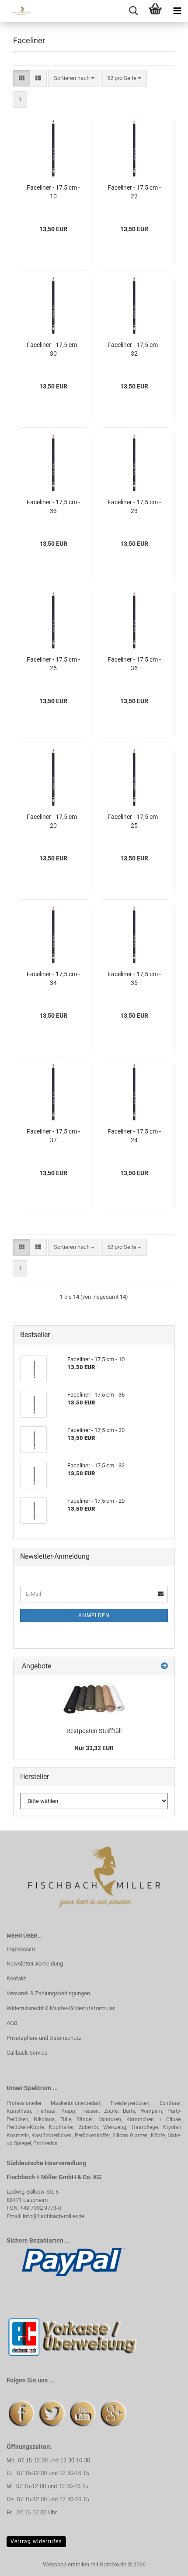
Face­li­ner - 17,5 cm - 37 (53, 1136)
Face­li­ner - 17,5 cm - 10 (53, 192)
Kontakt (16, 1978)
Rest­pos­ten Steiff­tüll (94, 1731)
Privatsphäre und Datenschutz (44, 2038)
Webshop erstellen (66, 2564)
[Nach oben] (164, 2563)
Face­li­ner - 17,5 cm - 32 (134, 349)
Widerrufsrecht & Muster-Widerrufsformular (61, 2008)
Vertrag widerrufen (36, 2541)
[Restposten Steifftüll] (94, 1699)
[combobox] (74, 78)
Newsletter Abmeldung (35, 1964)
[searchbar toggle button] (133, 11)
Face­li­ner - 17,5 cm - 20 (53, 821)
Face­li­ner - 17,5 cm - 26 (53, 664)
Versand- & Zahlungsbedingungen (48, 1993)
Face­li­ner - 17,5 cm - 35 (134, 978)
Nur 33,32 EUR (94, 1748)
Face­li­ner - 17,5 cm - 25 (134, 821)
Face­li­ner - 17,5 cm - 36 (134, 664)
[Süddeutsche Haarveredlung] (17, 11)
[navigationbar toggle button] (177, 11)
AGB (12, 2023)
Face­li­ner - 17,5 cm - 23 (134, 506)
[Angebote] (164, 1666)
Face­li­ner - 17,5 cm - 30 (53, 349)
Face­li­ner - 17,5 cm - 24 (134, 1136)
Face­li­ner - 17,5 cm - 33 (53, 506)
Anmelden (94, 1616)
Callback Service (27, 2053)
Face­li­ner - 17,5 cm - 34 (53, 978)
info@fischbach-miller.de (54, 2216)
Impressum (21, 1949)
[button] (22, 78)
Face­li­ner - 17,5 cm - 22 (134, 192)
